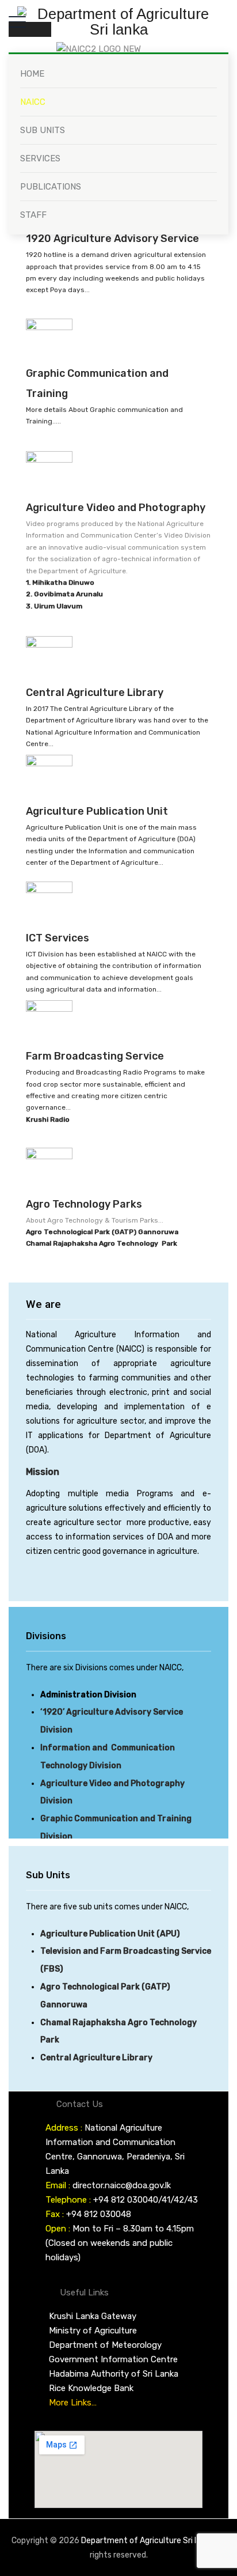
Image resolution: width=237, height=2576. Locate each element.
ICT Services (58, 938)
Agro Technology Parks (84, 1204)
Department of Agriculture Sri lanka (148, 2541)
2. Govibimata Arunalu (64, 594)
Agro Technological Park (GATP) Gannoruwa (102, 1232)
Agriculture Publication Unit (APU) (110, 1934)
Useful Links (84, 2293)
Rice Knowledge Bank (91, 2388)
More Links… (73, 2403)
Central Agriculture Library (95, 693)
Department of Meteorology (105, 2345)
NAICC (33, 102)
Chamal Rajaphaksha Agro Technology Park (102, 1243)
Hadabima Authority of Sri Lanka (114, 2374)
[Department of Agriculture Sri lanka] (118, 22)
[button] (117, 2104)
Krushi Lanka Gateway (93, 2316)
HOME (32, 74)
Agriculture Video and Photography (116, 508)
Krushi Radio (48, 1119)
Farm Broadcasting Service (95, 1056)
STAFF (33, 215)
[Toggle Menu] (30, 29)
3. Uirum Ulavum (54, 606)
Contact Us (80, 2104)
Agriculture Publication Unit (97, 811)
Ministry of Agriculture (93, 2331)
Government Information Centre (113, 2359)
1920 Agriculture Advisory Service (112, 239)
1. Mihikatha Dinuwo (60, 582)
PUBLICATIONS (51, 187)
